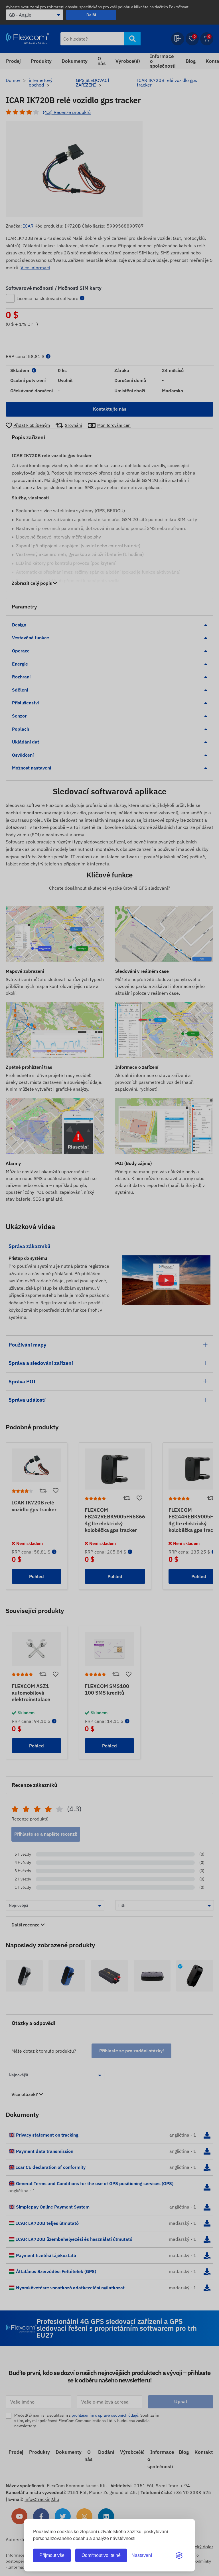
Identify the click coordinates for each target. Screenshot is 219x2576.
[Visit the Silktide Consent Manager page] (179, 2555)
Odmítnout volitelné (101, 2555)
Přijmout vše (52, 2555)
